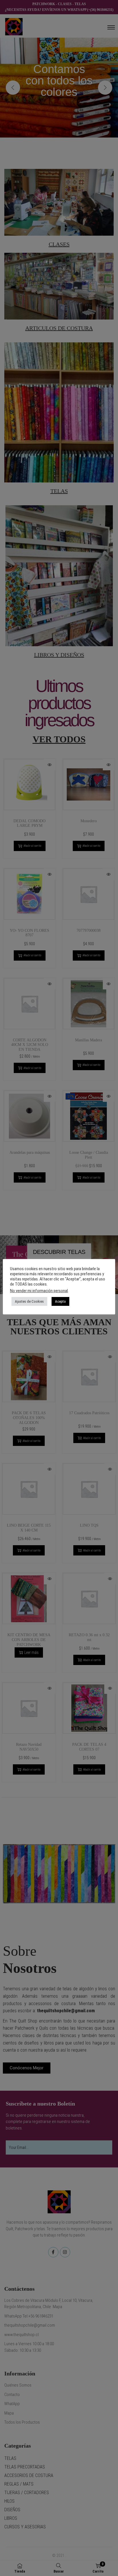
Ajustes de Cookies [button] (29, 1301)
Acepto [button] (60, 1301)
